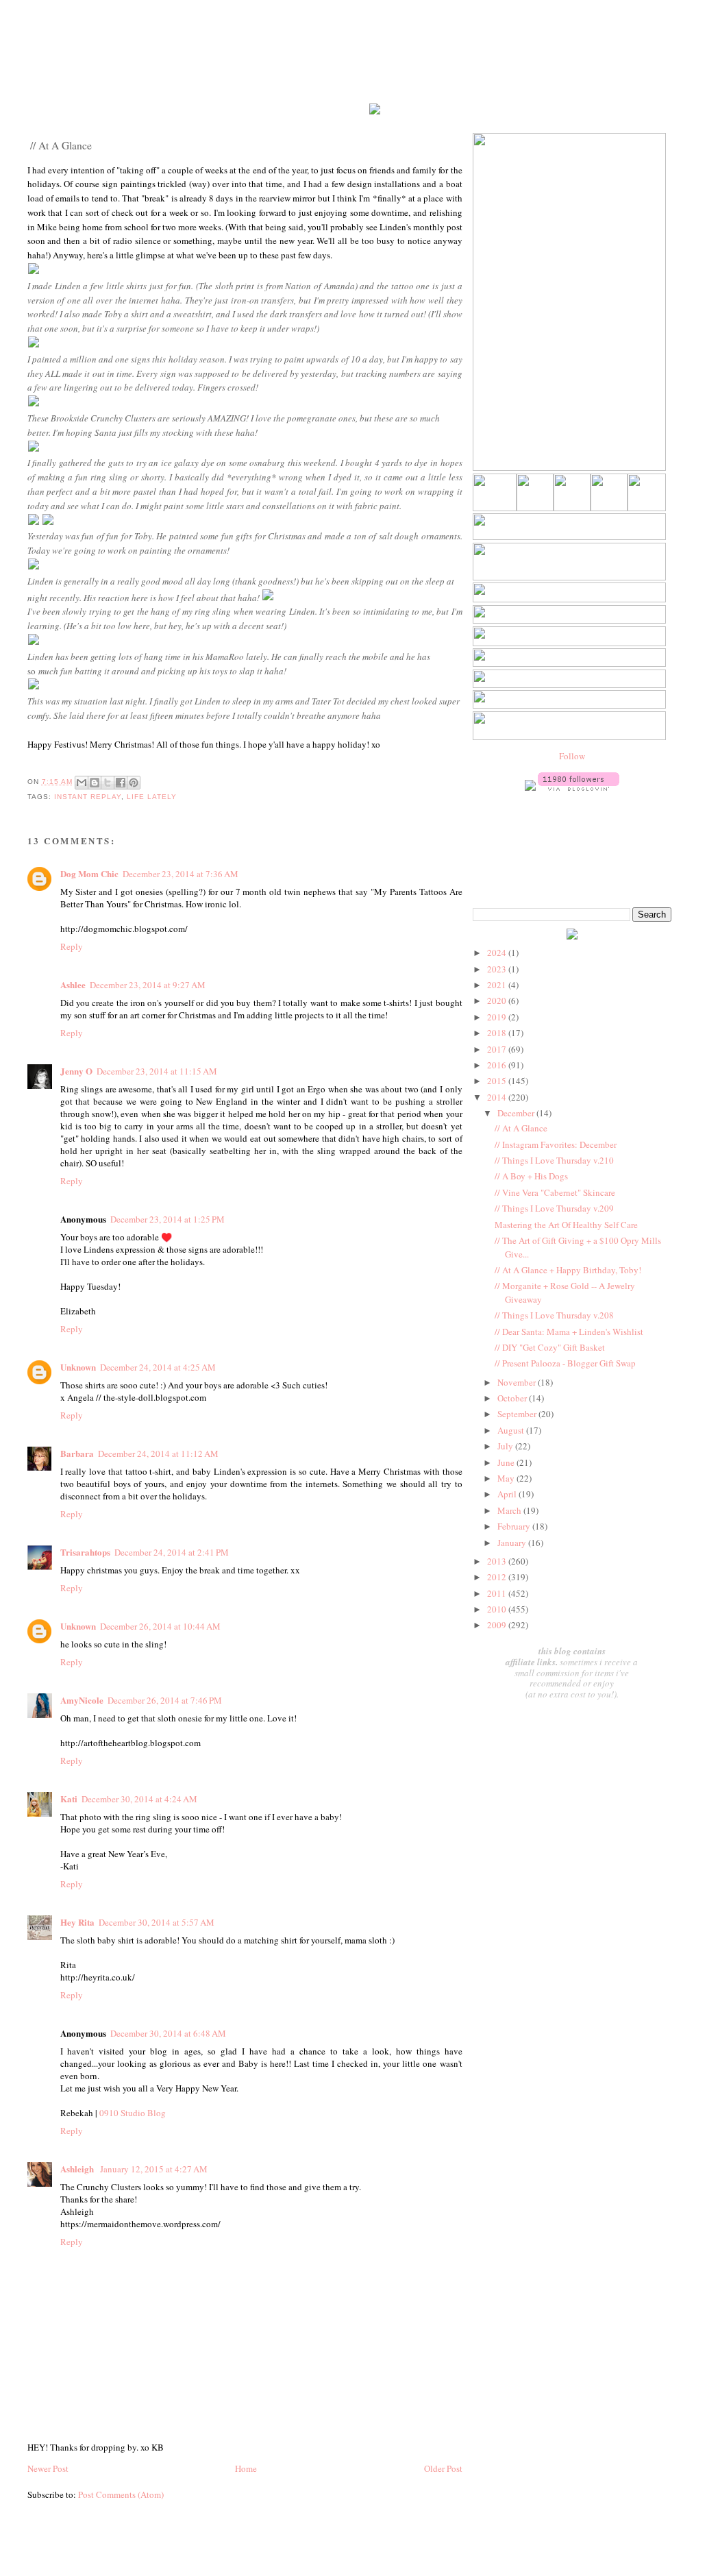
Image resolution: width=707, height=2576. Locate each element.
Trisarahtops (85, 1552)
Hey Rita (77, 1922)
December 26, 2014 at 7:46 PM (165, 1700)
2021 (498, 985)
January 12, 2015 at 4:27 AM (154, 2169)
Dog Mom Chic (89, 873)
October (513, 1398)
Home (246, 2468)
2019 (498, 1017)
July (506, 1446)
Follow (572, 756)
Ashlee (73, 984)
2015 (498, 1081)
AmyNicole (82, 1700)
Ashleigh (78, 2169)
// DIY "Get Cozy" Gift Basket (550, 1347)
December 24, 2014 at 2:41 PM (172, 1552)
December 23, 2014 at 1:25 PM (168, 1219)
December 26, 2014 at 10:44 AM (160, 1626)
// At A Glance (521, 1128)
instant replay (88, 797)
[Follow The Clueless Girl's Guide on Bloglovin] (579, 787)
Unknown (78, 1367)
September (518, 1414)
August (512, 1430)
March (510, 1510)
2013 (498, 1561)
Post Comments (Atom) (121, 2494)
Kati (69, 1799)
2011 (498, 1593)
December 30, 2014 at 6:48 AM (168, 2033)
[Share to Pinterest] (134, 783)
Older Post (443, 2468)
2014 (498, 1097)
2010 (498, 1609)
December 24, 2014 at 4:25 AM (158, 1367)
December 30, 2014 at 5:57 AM (157, 1922)
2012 (498, 1577)
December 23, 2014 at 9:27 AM (148, 985)
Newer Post (48, 2468)
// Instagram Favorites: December (556, 1144)
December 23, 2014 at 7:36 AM (181, 874)
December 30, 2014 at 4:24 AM (139, 1799)
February (515, 1526)
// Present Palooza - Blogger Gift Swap (565, 1363)
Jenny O (76, 1071)
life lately (152, 797)
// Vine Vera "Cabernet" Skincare (555, 1192)
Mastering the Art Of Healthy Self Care (566, 1225)
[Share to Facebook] (121, 783)
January (513, 1543)
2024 (498, 953)
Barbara (77, 1453)
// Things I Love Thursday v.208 (554, 1315)
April (508, 1494)
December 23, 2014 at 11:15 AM (157, 1071)
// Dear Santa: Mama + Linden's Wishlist (569, 1332)
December (517, 1113)
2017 (498, 1049)
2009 (498, 1625)
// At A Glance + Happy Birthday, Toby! (568, 1270)
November (518, 1382)
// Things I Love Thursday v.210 (554, 1160)
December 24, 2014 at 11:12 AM (158, 1453)
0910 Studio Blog (133, 2113)
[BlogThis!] (95, 783)
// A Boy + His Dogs (531, 1176)
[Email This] (82, 783)
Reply (72, 946)
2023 (498, 969)
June (507, 1462)
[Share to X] (108, 783)
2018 (498, 1033)
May (507, 1478)
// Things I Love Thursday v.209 (554, 1208)
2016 (498, 1065)
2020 (498, 1001)
